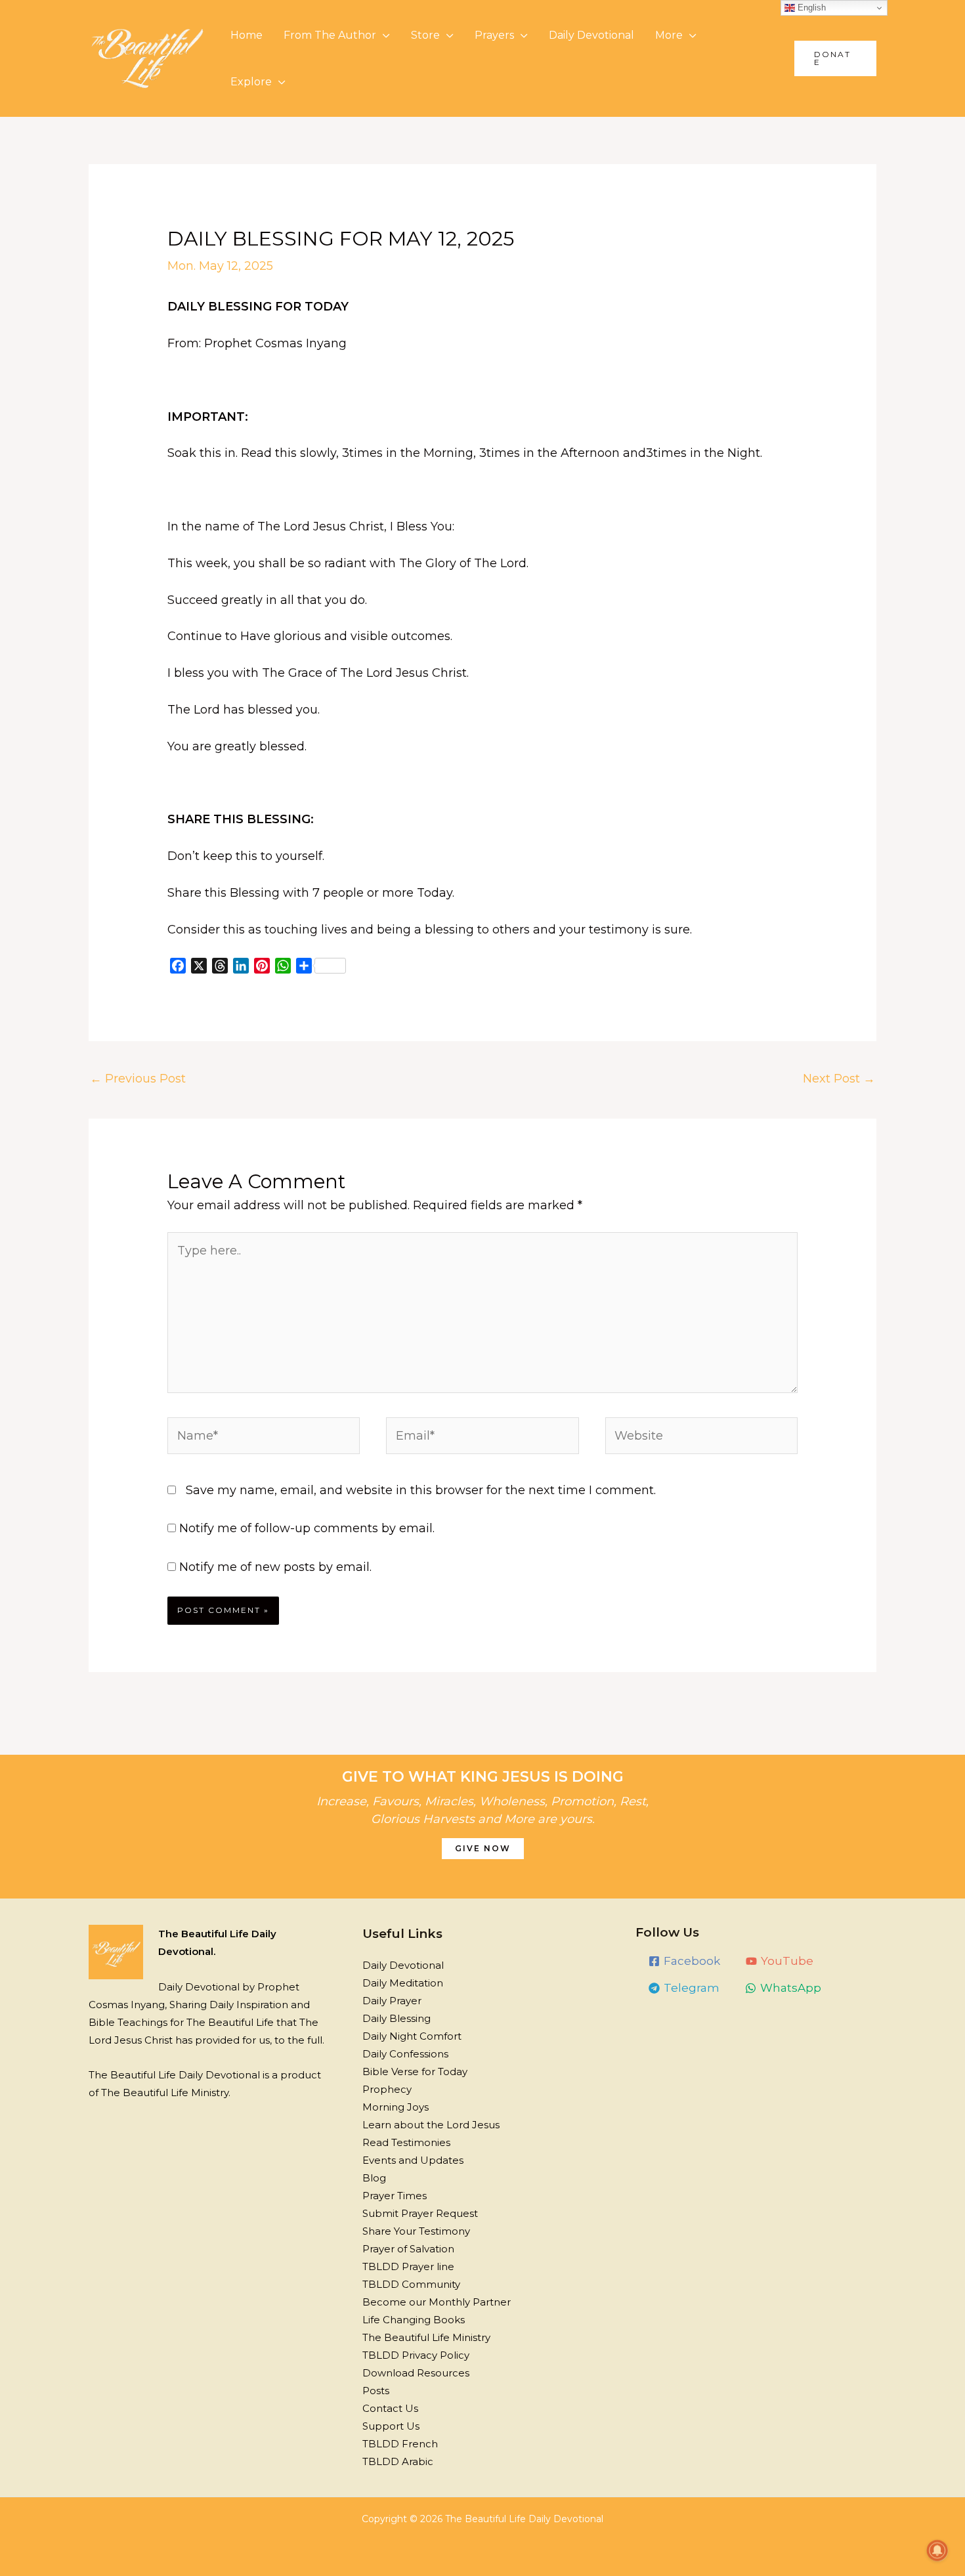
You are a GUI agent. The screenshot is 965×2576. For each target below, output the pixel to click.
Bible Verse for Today (415, 2072)
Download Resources (416, 2373)
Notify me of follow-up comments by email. (307, 1528)
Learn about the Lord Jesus (431, 2125)
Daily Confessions (405, 2054)
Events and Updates (413, 2160)
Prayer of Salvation (408, 2249)
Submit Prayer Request (420, 2213)
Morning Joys (396, 2107)
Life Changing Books (414, 2320)
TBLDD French (400, 2444)
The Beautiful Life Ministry (426, 2337)
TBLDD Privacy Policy (416, 2355)
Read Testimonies (406, 2142)
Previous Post (138, 1079)
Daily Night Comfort (412, 2036)
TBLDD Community (411, 2284)
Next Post (839, 1079)
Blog (374, 2178)
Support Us (391, 2426)
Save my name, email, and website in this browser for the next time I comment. (421, 1490)
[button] (835, 58)
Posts (376, 2391)
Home (247, 35)
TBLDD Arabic (398, 2461)
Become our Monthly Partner (437, 2302)
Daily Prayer (392, 2001)
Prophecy (387, 2089)
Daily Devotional (591, 35)
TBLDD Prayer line (408, 2266)
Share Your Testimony (416, 2231)
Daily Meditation (403, 1983)
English (810, 8)
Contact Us (390, 2408)
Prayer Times (395, 2196)
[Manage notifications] (937, 2550)
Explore (251, 82)
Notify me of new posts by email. (275, 1567)
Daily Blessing (397, 2018)
